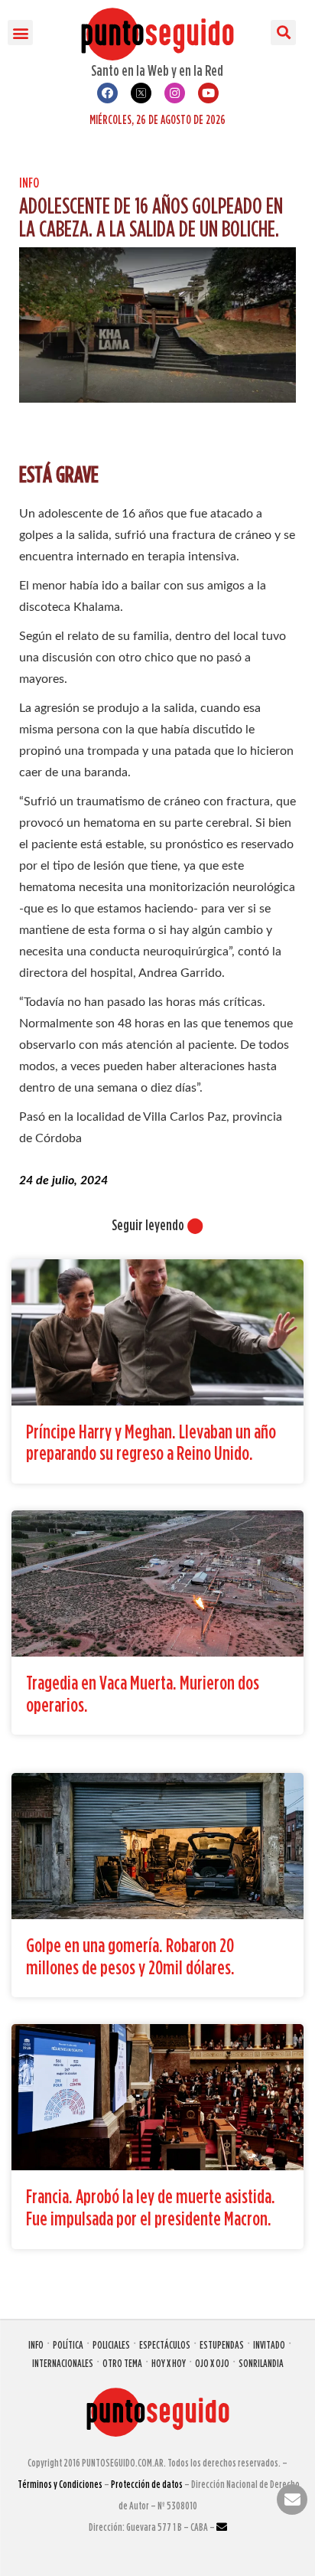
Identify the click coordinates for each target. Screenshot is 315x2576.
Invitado (269, 2344)
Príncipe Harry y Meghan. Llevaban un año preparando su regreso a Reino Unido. (151, 1442)
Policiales (111, 2344)
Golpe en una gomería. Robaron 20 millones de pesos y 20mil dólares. (130, 1956)
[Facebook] (107, 93)
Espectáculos (165, 2344)
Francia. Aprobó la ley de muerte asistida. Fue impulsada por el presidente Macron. (151, 2207)
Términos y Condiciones (60, 2484)
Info (29, 183)
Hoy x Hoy (169, 2363)
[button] (20, 33)
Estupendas (222, 2344)
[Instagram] (175, 93)
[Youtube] (208, 93)
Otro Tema (122, 2363)
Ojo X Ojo (212, 2363)
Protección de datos (147, 2484)
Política (68, 2344)
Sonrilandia (261, 2363)
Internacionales (63, 2363)
